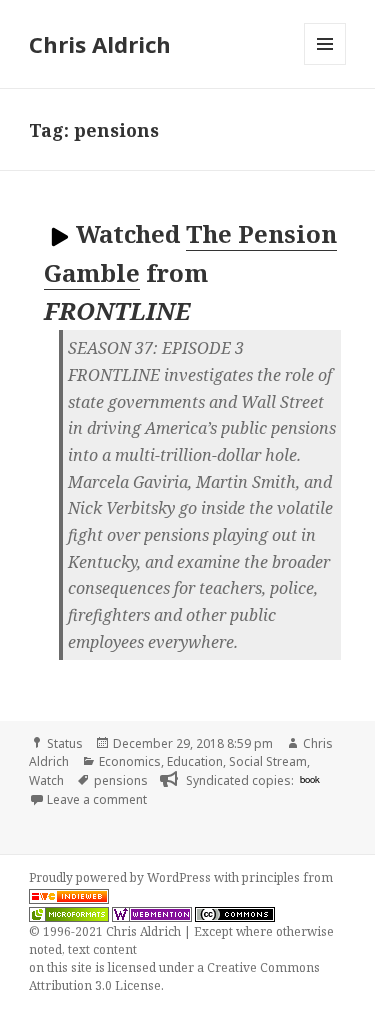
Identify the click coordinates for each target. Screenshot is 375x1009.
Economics (130, 761)
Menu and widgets (325, 64)
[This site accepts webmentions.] (152, 914)
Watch (46, 780)
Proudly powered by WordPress (121, 877)
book (310, 779)
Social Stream (268, 761)
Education (195, 761)
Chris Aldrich (100, 44)
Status (65, 743)
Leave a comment (97, 799)
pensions (121, 780)
